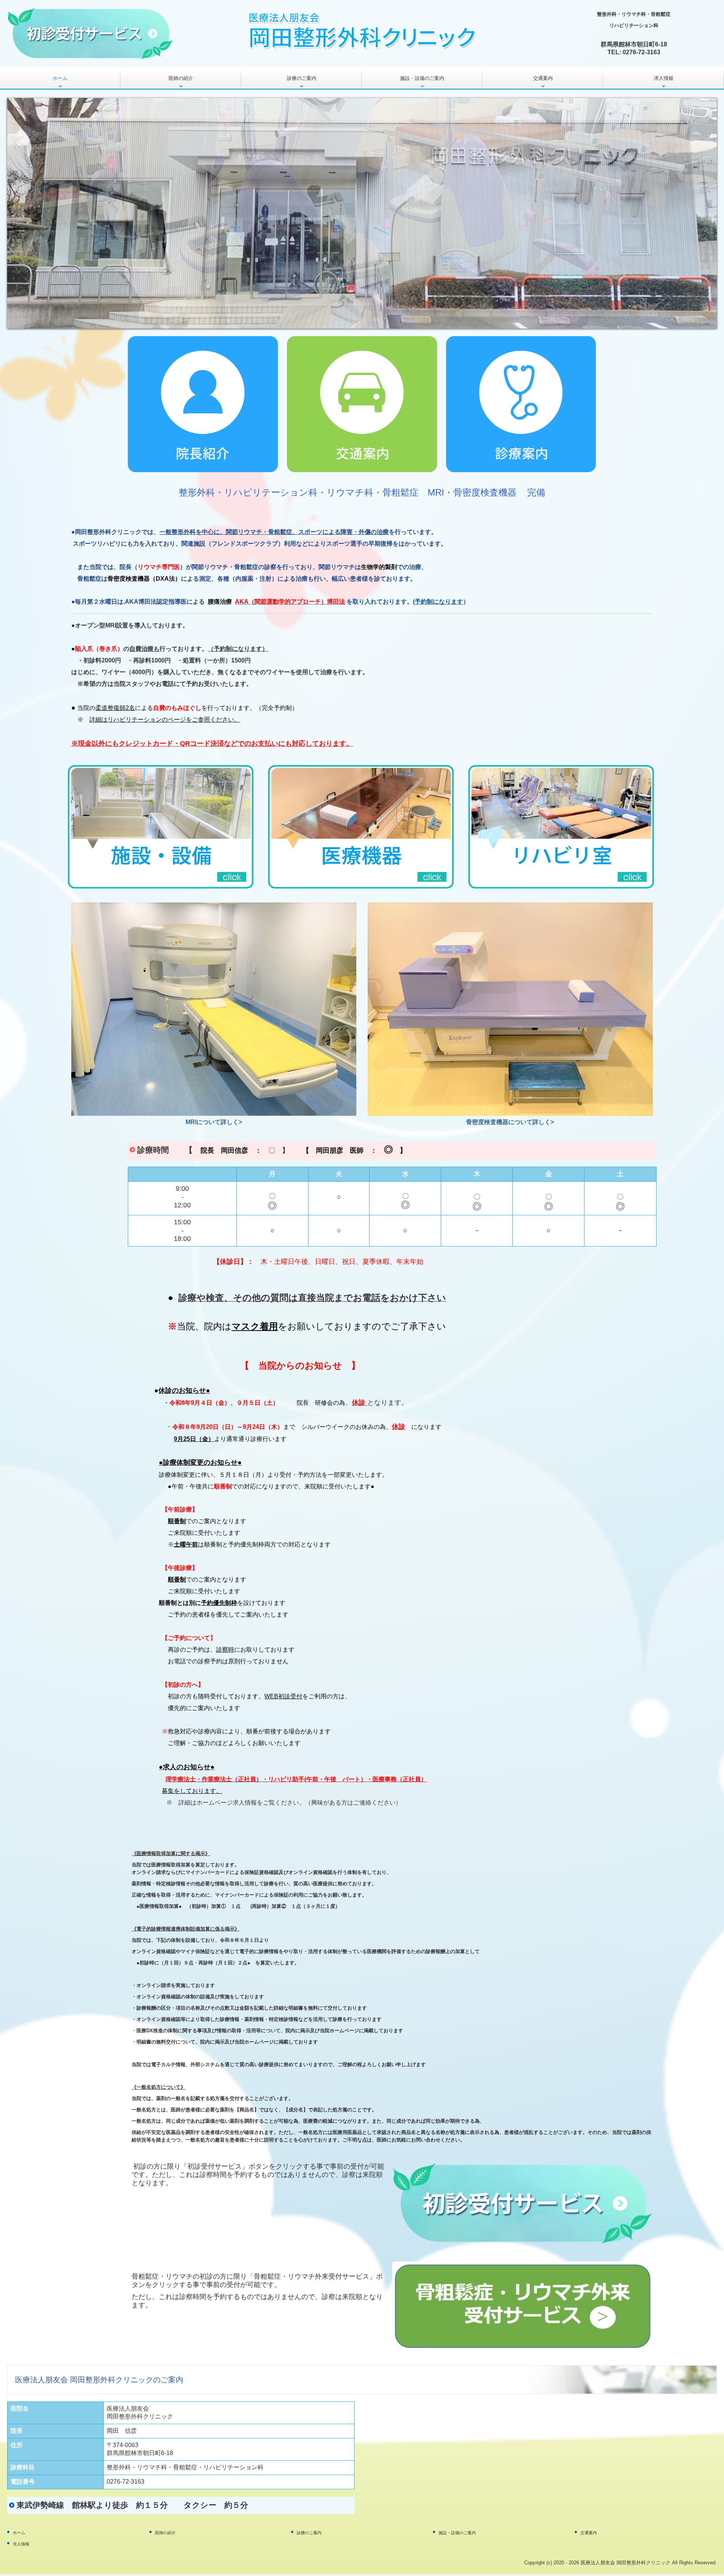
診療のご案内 (302, 78)
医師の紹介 (181, 78)
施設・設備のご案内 (422, 78)
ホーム (60, 78)
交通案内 (543, 78)
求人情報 (664, 78)
